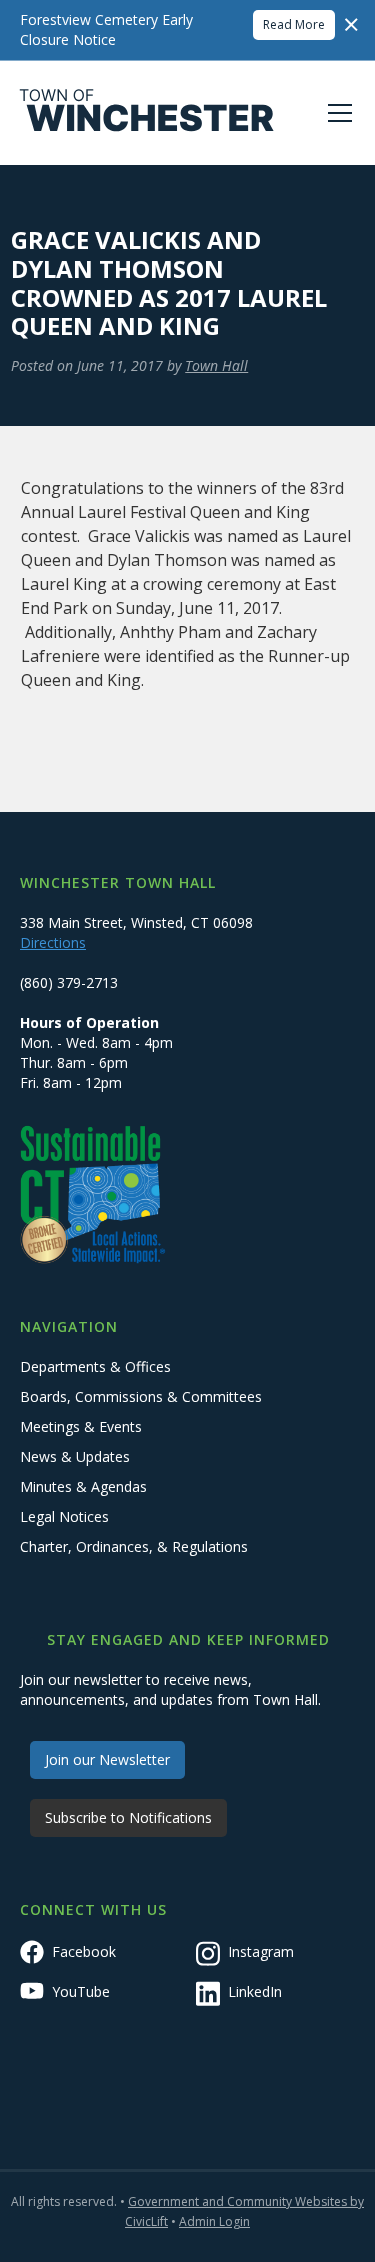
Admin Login (214, 2221)
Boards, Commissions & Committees (141, 1396)
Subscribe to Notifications (128, 1817)
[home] (147, 113)
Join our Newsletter (107, 1759)
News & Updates (75, 1456)
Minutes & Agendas (83, 1486)
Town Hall (216, 365)
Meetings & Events (81, 1426)
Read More (294, 24)
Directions (53, 942)
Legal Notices (64, 1516)
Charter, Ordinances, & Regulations (134, 1546)
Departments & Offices (95, 1366)
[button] (336, 113)
